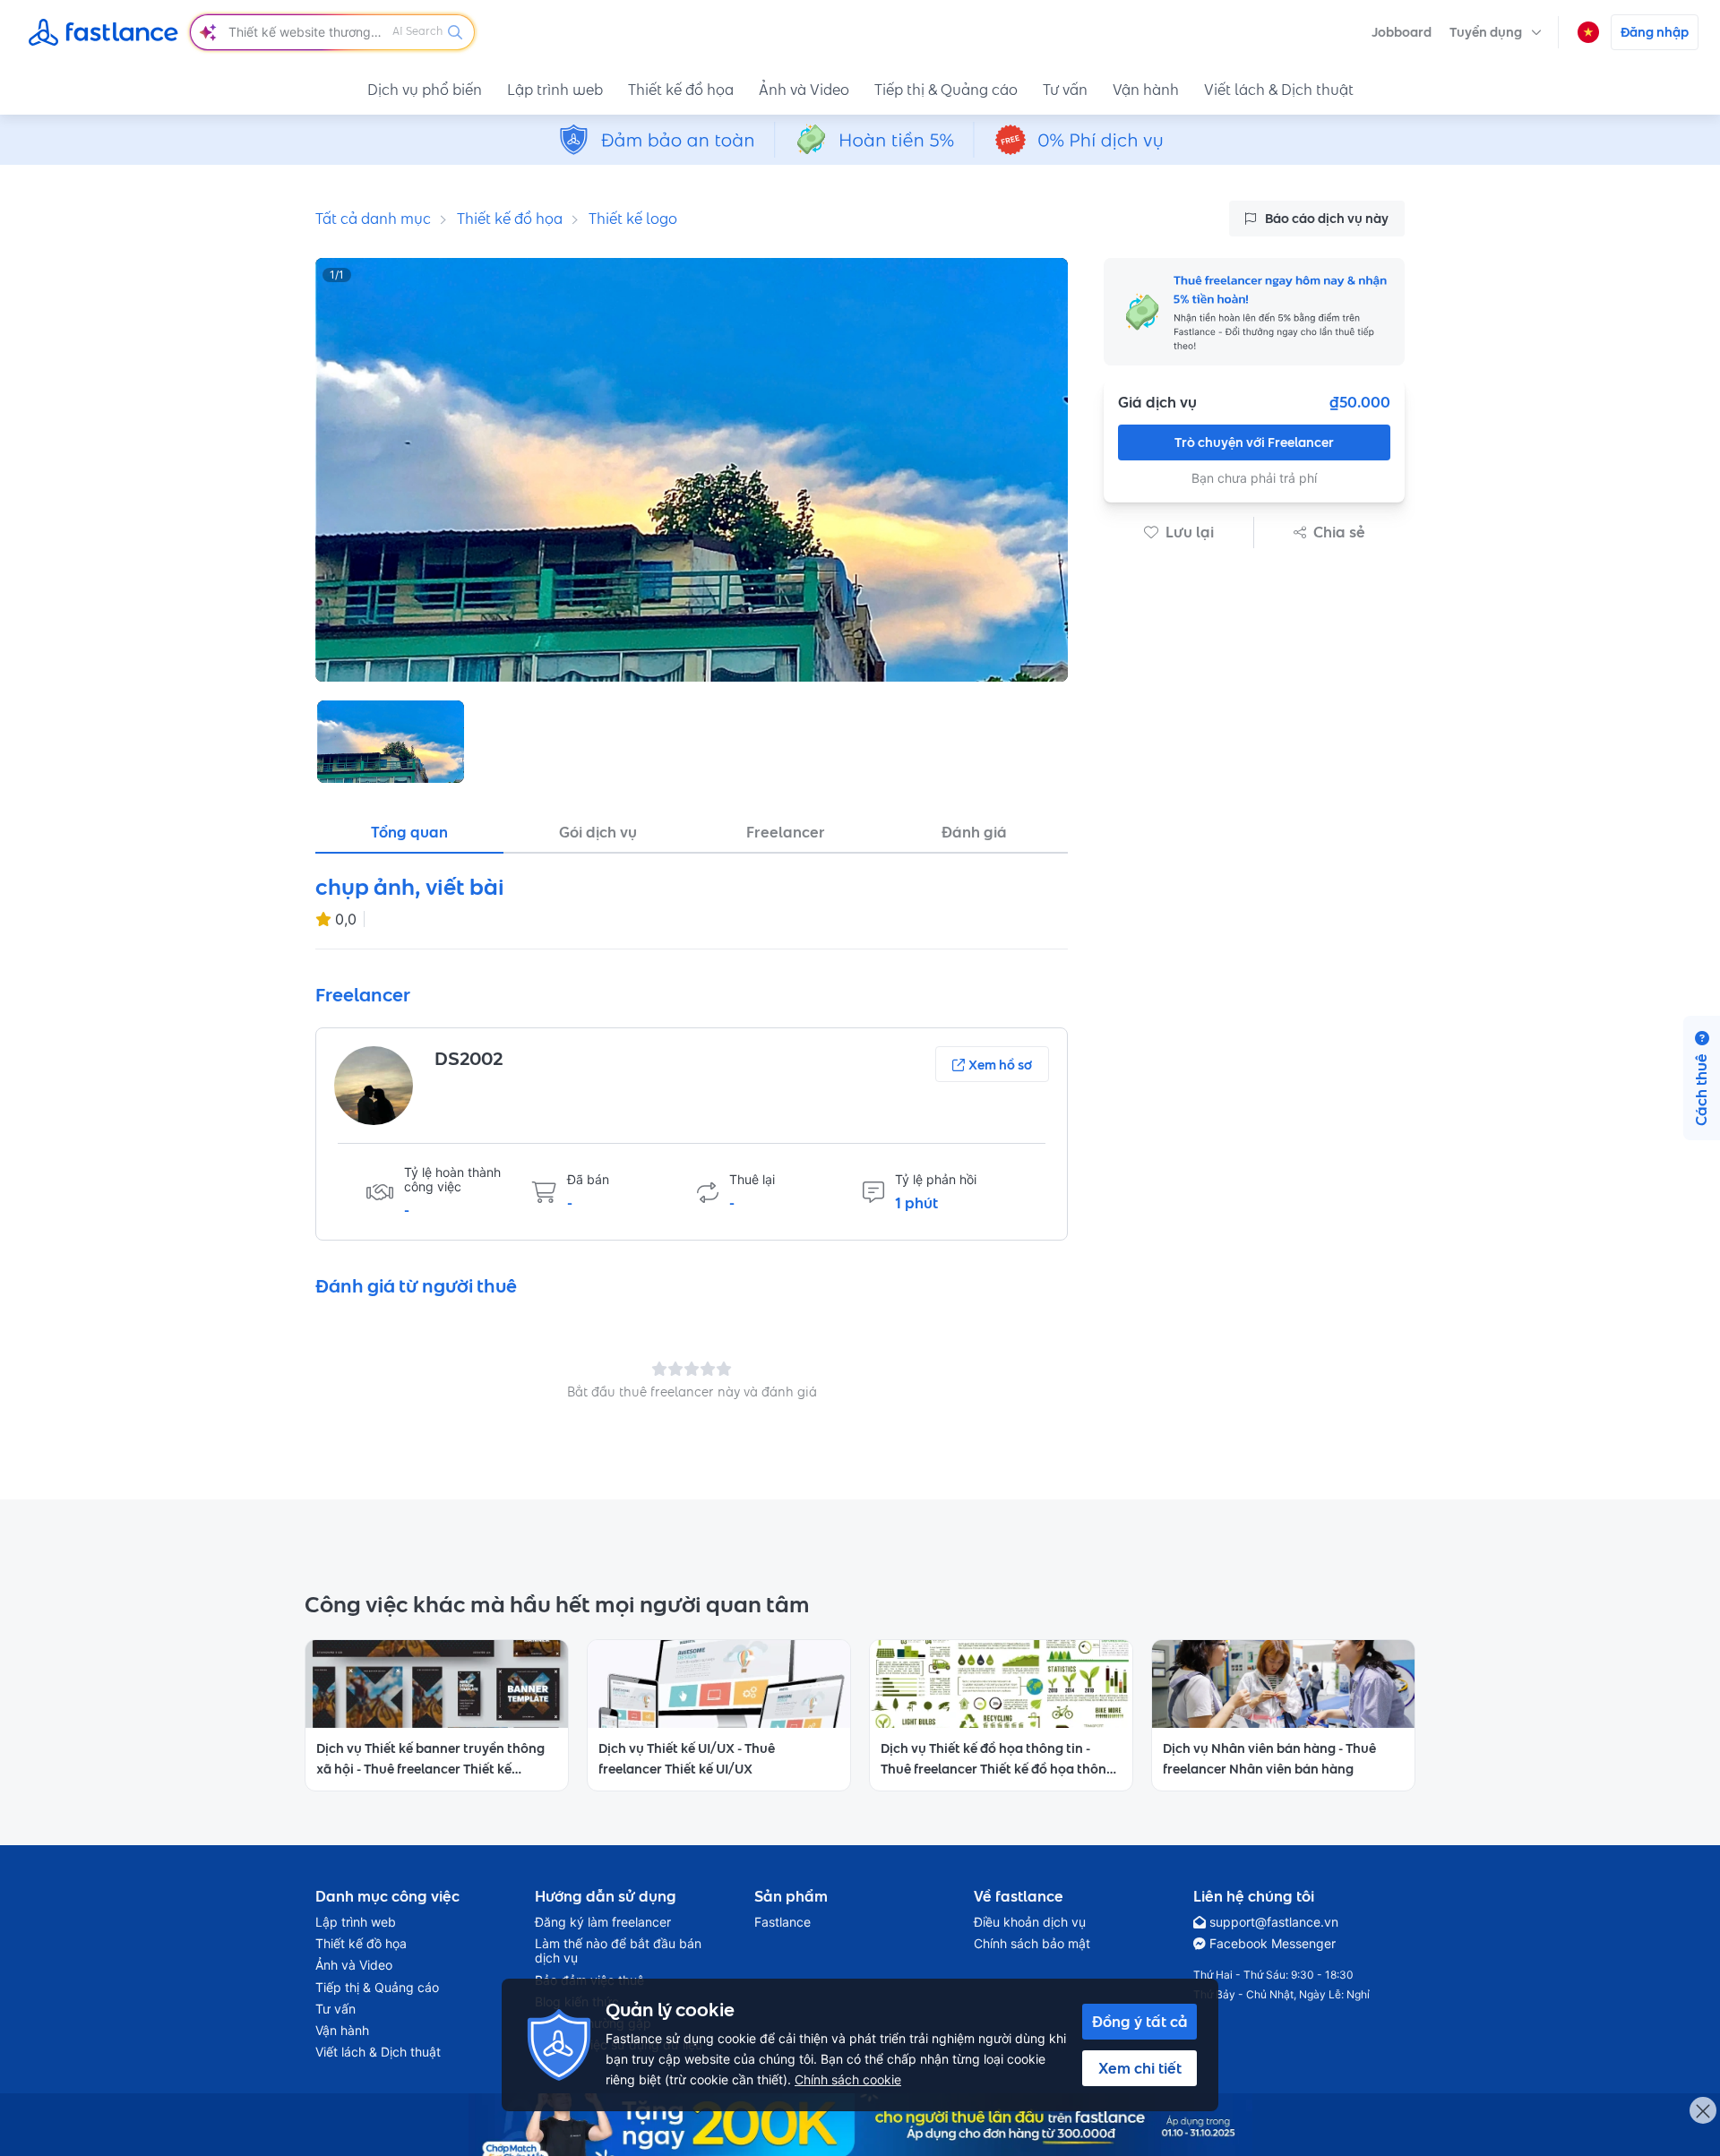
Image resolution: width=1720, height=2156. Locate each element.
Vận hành (1146, 90)
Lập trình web (555, 90)
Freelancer (786, 832)
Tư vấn (1065, 90)
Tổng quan (409, 832)
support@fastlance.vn (1274, 1922)
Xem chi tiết (1140, 2068)
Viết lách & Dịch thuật (1279, 90)
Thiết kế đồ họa (681, 90)
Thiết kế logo (633, 219)
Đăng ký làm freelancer (603, 1922)
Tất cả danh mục (373, 219)
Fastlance (783, 1922)
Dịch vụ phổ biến (425, 90)
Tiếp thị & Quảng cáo (946, 90)
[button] (1496, 32)
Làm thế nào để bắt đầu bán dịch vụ (618, 1951)
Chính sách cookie (848, 2079)
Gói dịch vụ (598, 832)
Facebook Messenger (1273, 1944)
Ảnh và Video (804, 90)
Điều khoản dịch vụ (1030, 1922)
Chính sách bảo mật (1032, 1944)
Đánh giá (974, 832)
